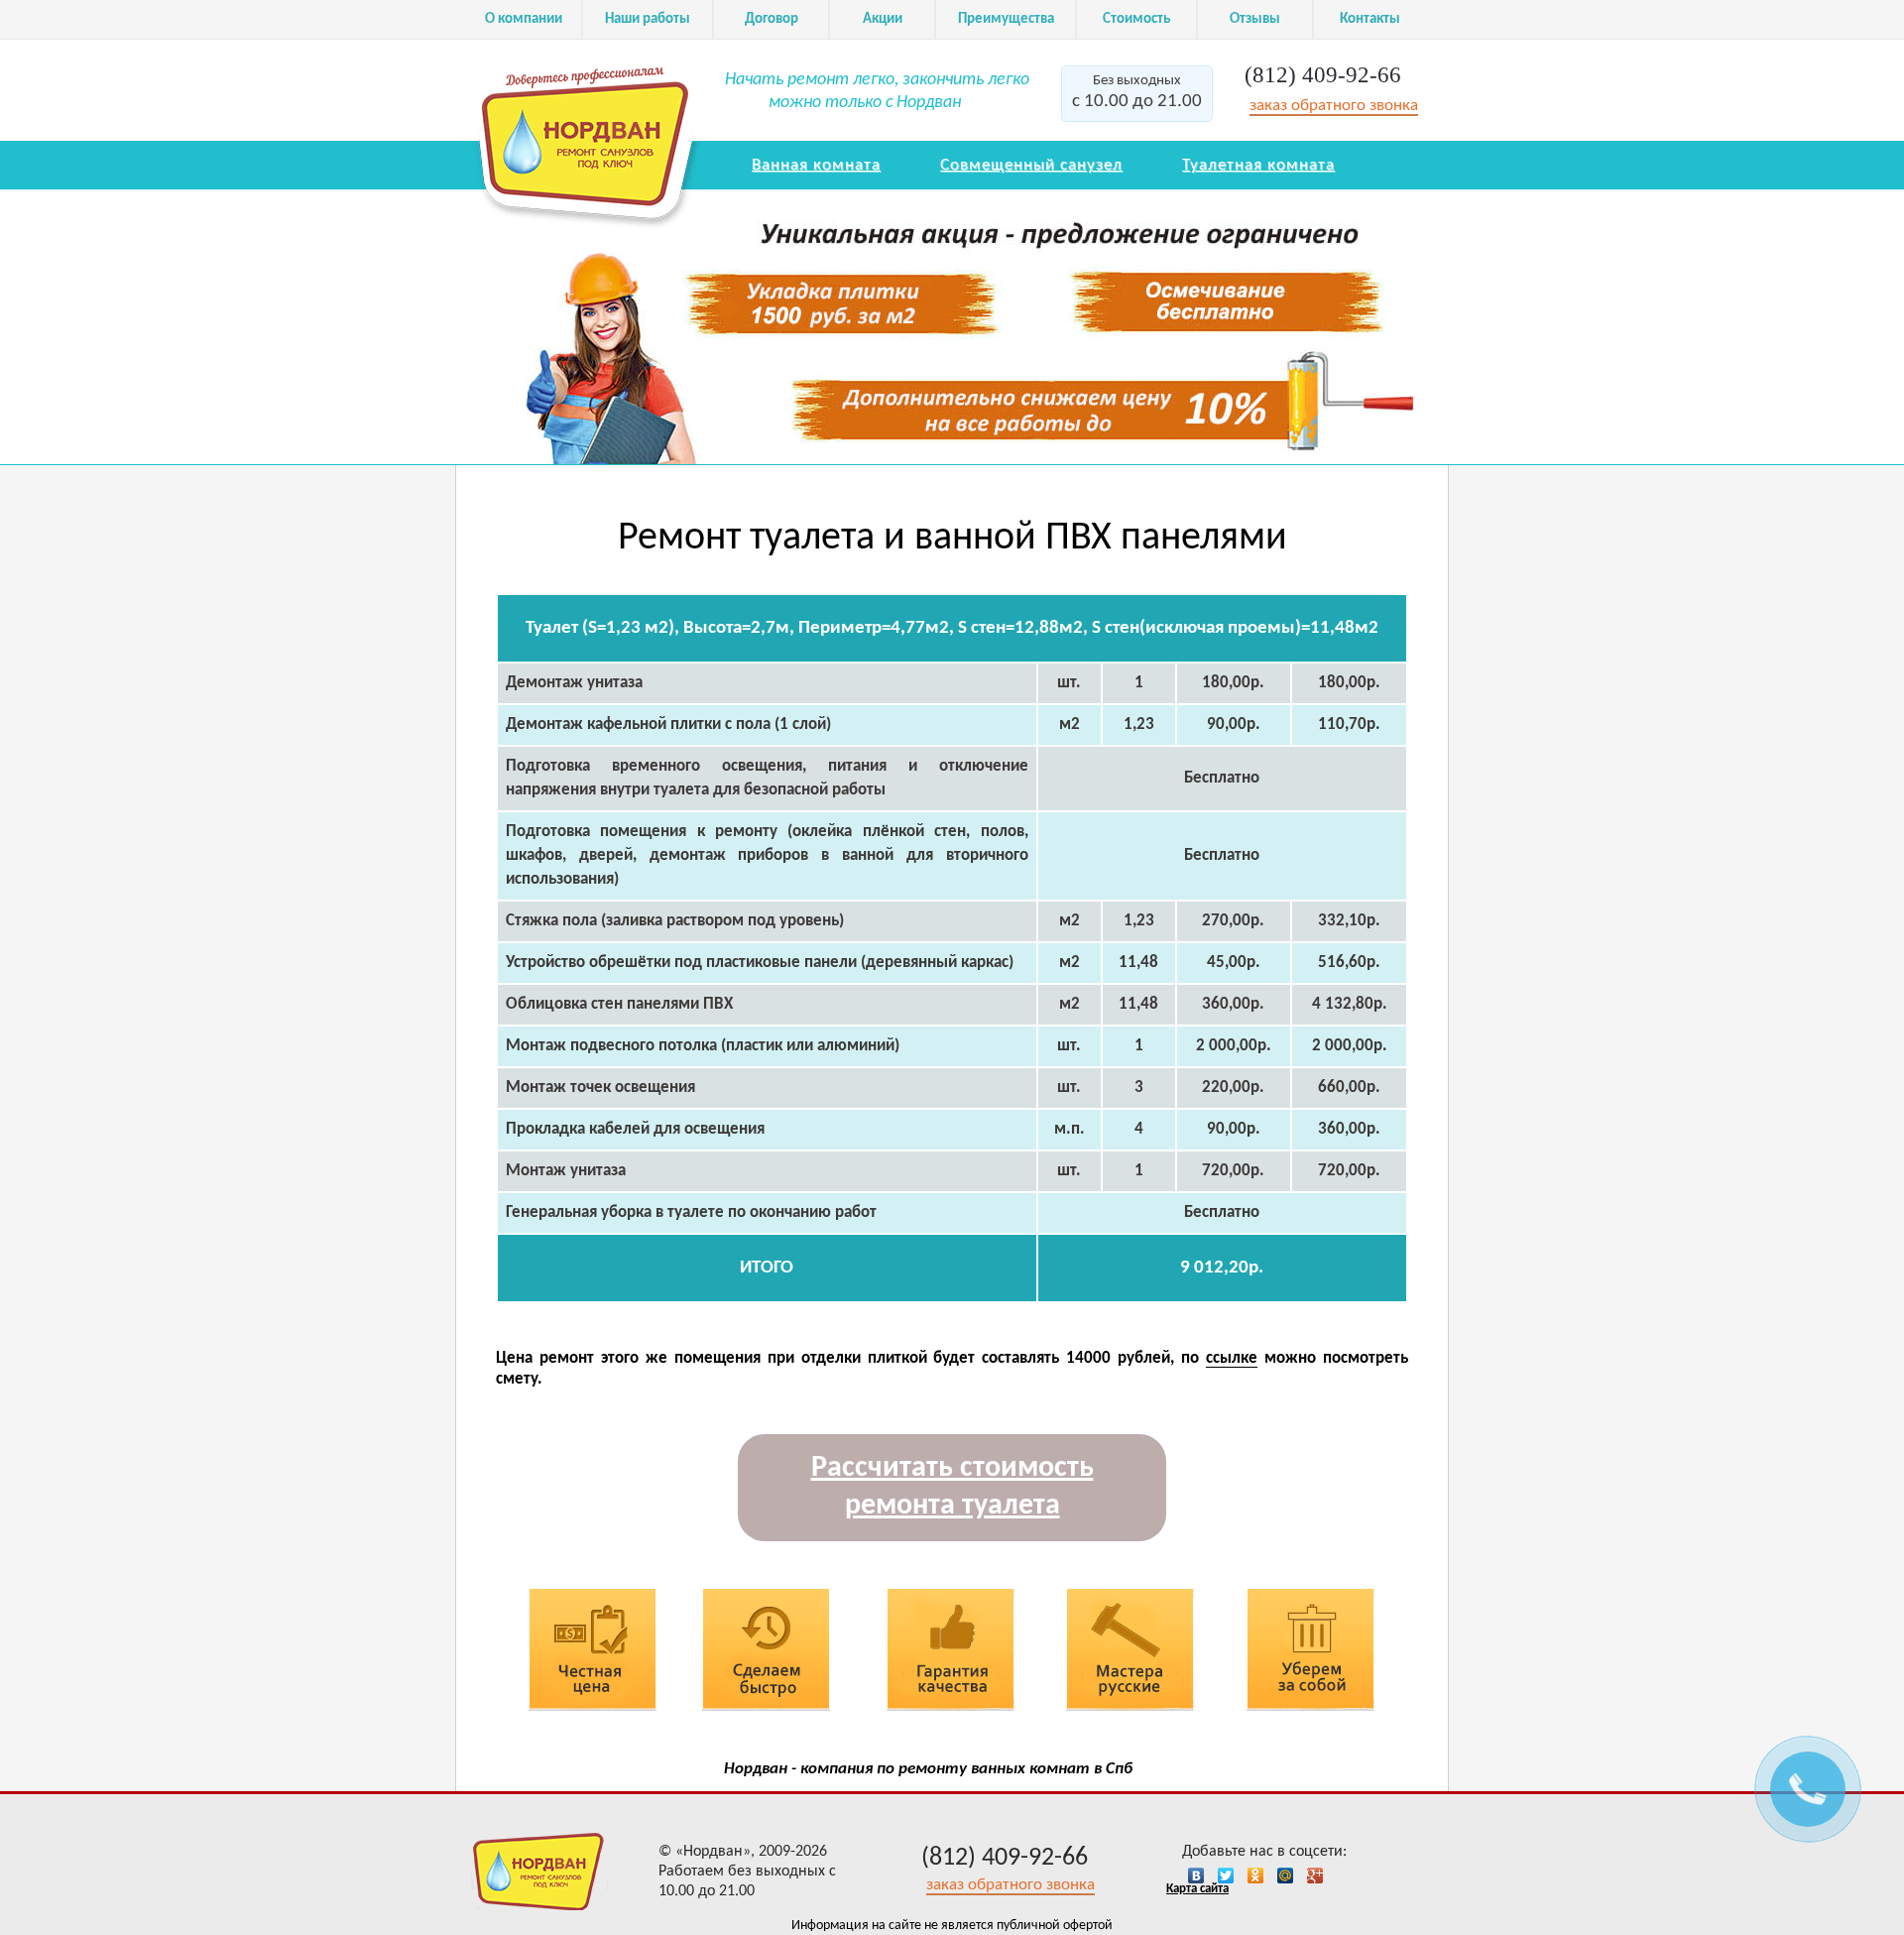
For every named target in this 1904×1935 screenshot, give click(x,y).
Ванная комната (816, 165)
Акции (883, 19)
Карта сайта (1197, 1889)
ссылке (1232, 1358)
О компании (524, 19)
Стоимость (1136, 19)
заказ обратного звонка (1334, 106)
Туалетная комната (1258, 165)
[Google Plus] (1320, 1875)
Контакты (1370, 19)
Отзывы (1255, 19)
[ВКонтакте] (1201, 1875)
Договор (772, 19)
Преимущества (1006, 19)
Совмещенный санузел (1031, 165)
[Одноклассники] (1260, 1875)
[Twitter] (1231, 1875)
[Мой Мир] (1290, 1875)
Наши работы (648, 19)
